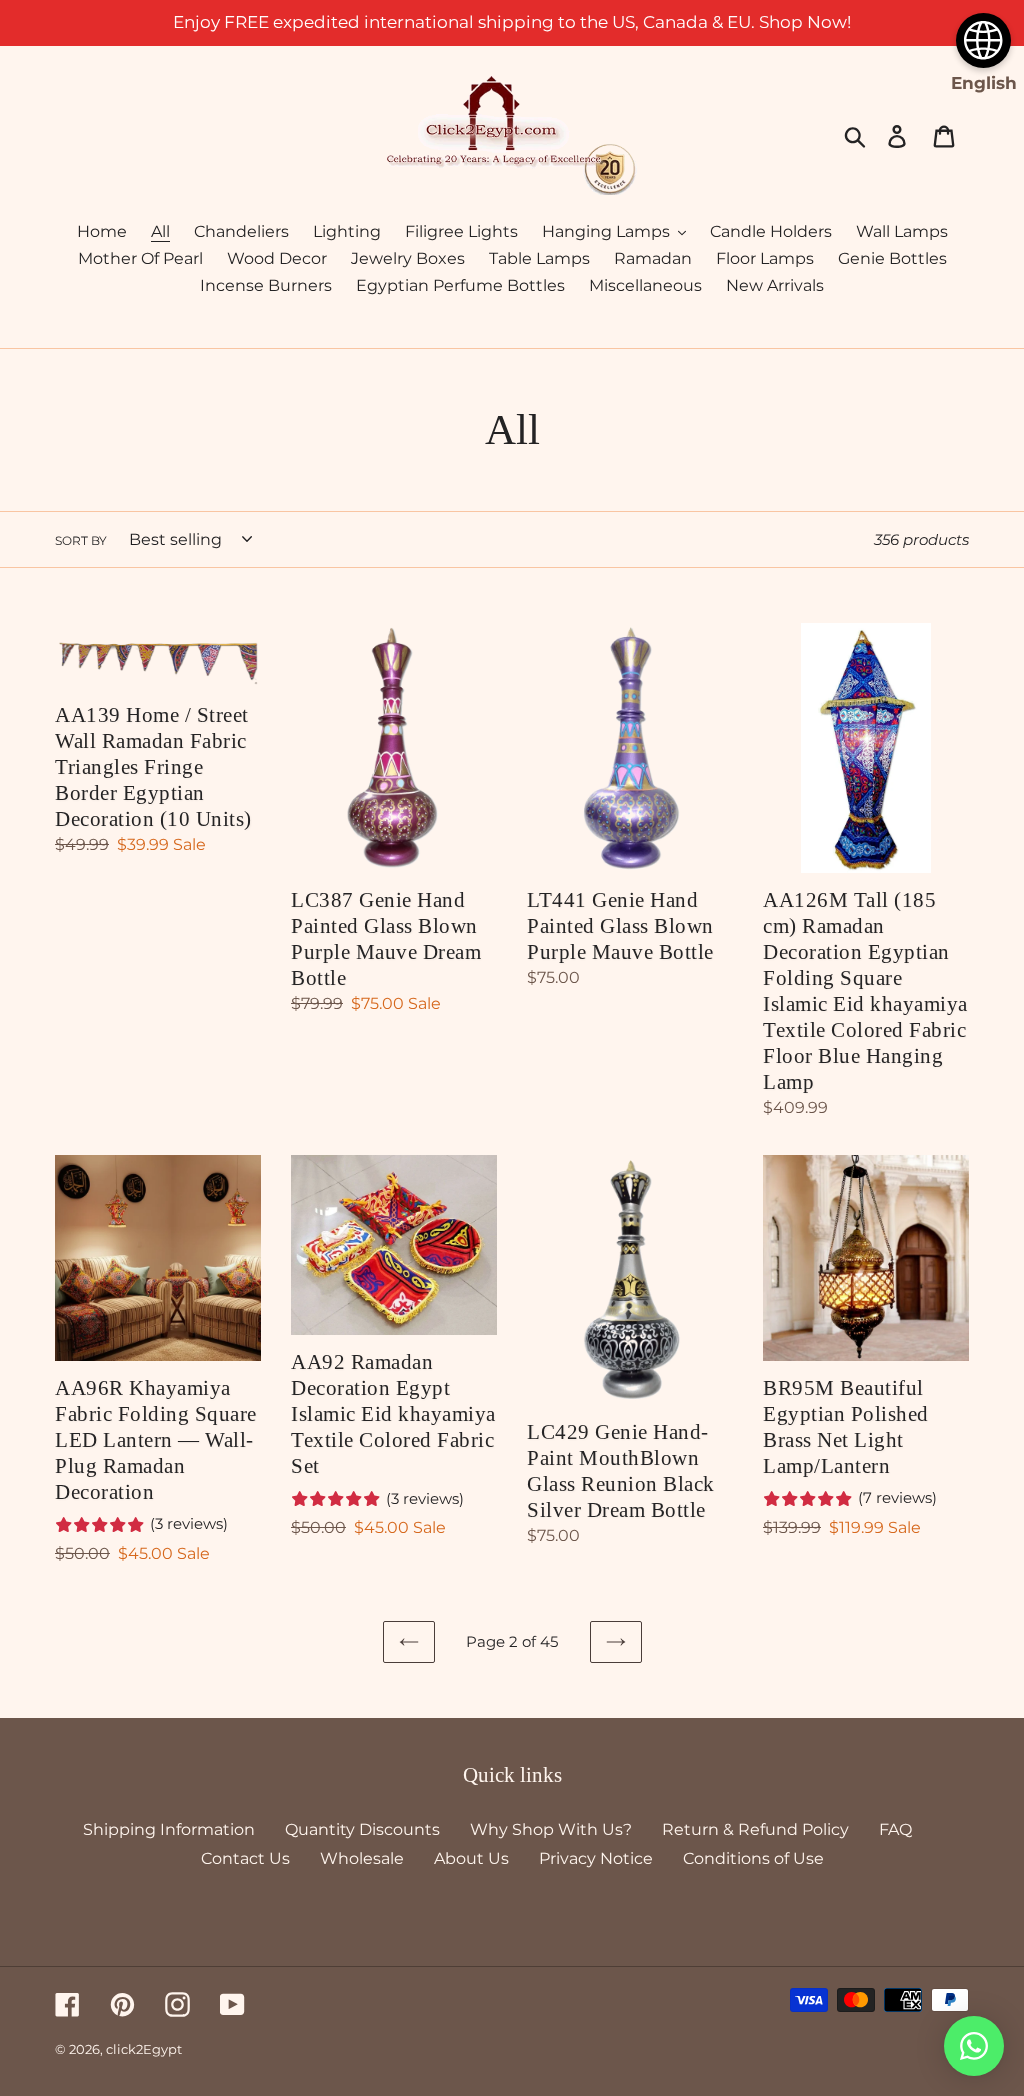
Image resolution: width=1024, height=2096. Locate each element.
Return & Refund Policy (755, 1829)
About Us (471, 1858)
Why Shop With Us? (551, 1829)
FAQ (895, 1829)
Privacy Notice (596, 1858)
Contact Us (245, 1858)
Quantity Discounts (362, 1829)
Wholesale (362, 1858)
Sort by (81, 540)
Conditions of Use (753, 1858)
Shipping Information (169, 1829)
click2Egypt (144, 2049)
